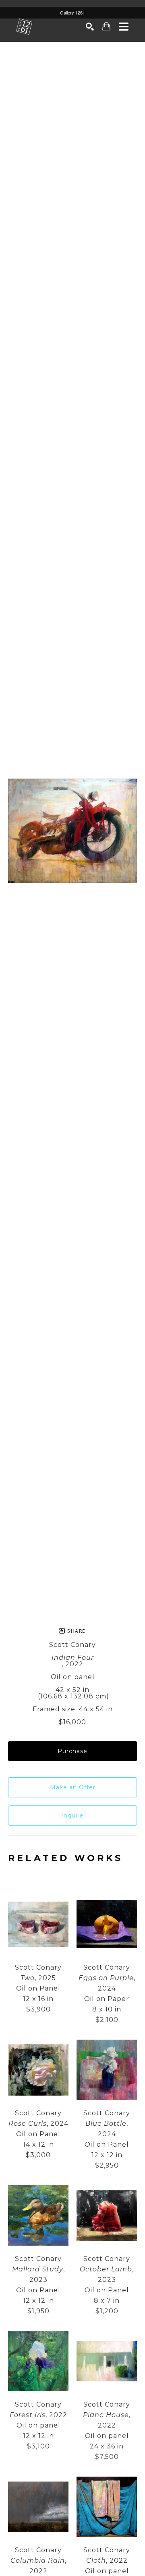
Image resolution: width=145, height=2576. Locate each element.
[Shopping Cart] (107, 26)
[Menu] (124, 27)
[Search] (90, 27)
